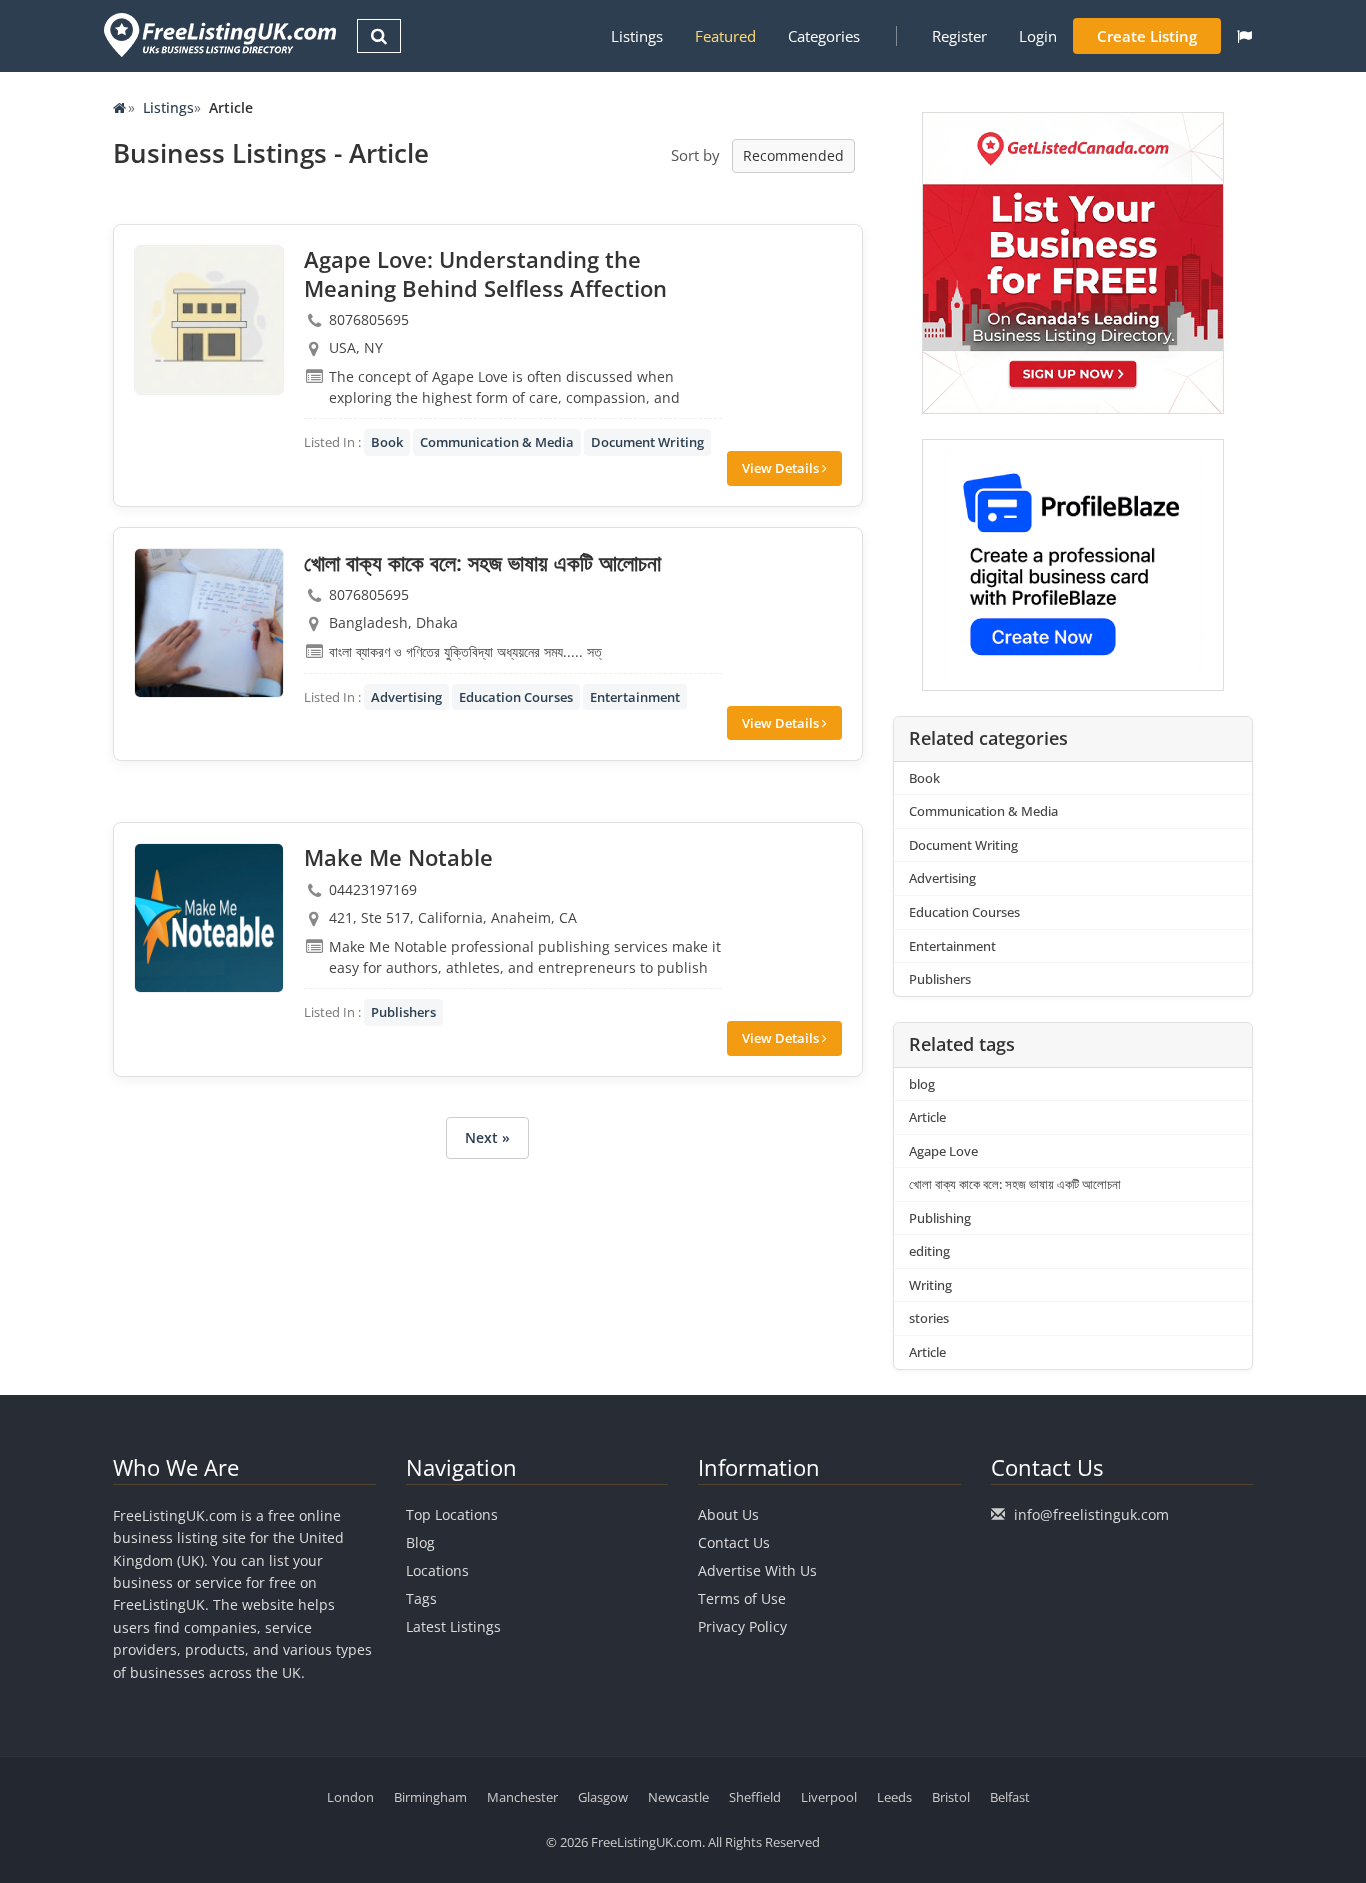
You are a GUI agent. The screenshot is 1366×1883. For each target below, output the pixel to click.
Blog (420, 1542)
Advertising (406, 697)
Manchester (522, 1797)
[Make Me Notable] (209, 918)
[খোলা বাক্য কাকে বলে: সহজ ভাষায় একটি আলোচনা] (209, 623)
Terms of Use (742, 1598)
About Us (728, 1514)
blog (922, 1084)
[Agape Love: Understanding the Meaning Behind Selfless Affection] (209, 320)
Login (1038, 36)
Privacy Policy (742, 1626)
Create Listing (1147, 36)
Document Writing (647, 442)
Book (387, 442)
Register (959, 36)
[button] (1244, 36)
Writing (930, 1285)
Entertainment (635, 697)
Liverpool (829, 1797)
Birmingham (430, 1797)
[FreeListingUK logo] (217, 34)
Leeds (894, 1797)
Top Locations (452, 1514)
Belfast (1010, 1797)
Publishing (940, 1218)
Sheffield (755, 1797)
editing (929, 1251)
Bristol (951, 1797)
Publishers (403, 1012)
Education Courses (516, 697)
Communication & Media (497, 442)
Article (927, 1117)
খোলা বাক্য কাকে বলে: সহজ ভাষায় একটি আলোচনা (1015, 1184)
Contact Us (734, 1542)
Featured (725, 36)
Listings (637, 36)
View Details (782, 468)
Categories (824, 36)
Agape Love (943, 1151)
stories (929, 1318)
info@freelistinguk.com (1091, 1514)
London (350, 1797)
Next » (487, 1137)
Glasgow (603, 1797)
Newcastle (678, 1797)
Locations (437, 1570)
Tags (421, 1598)
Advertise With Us (757, 1570)
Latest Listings (453, 1626)
